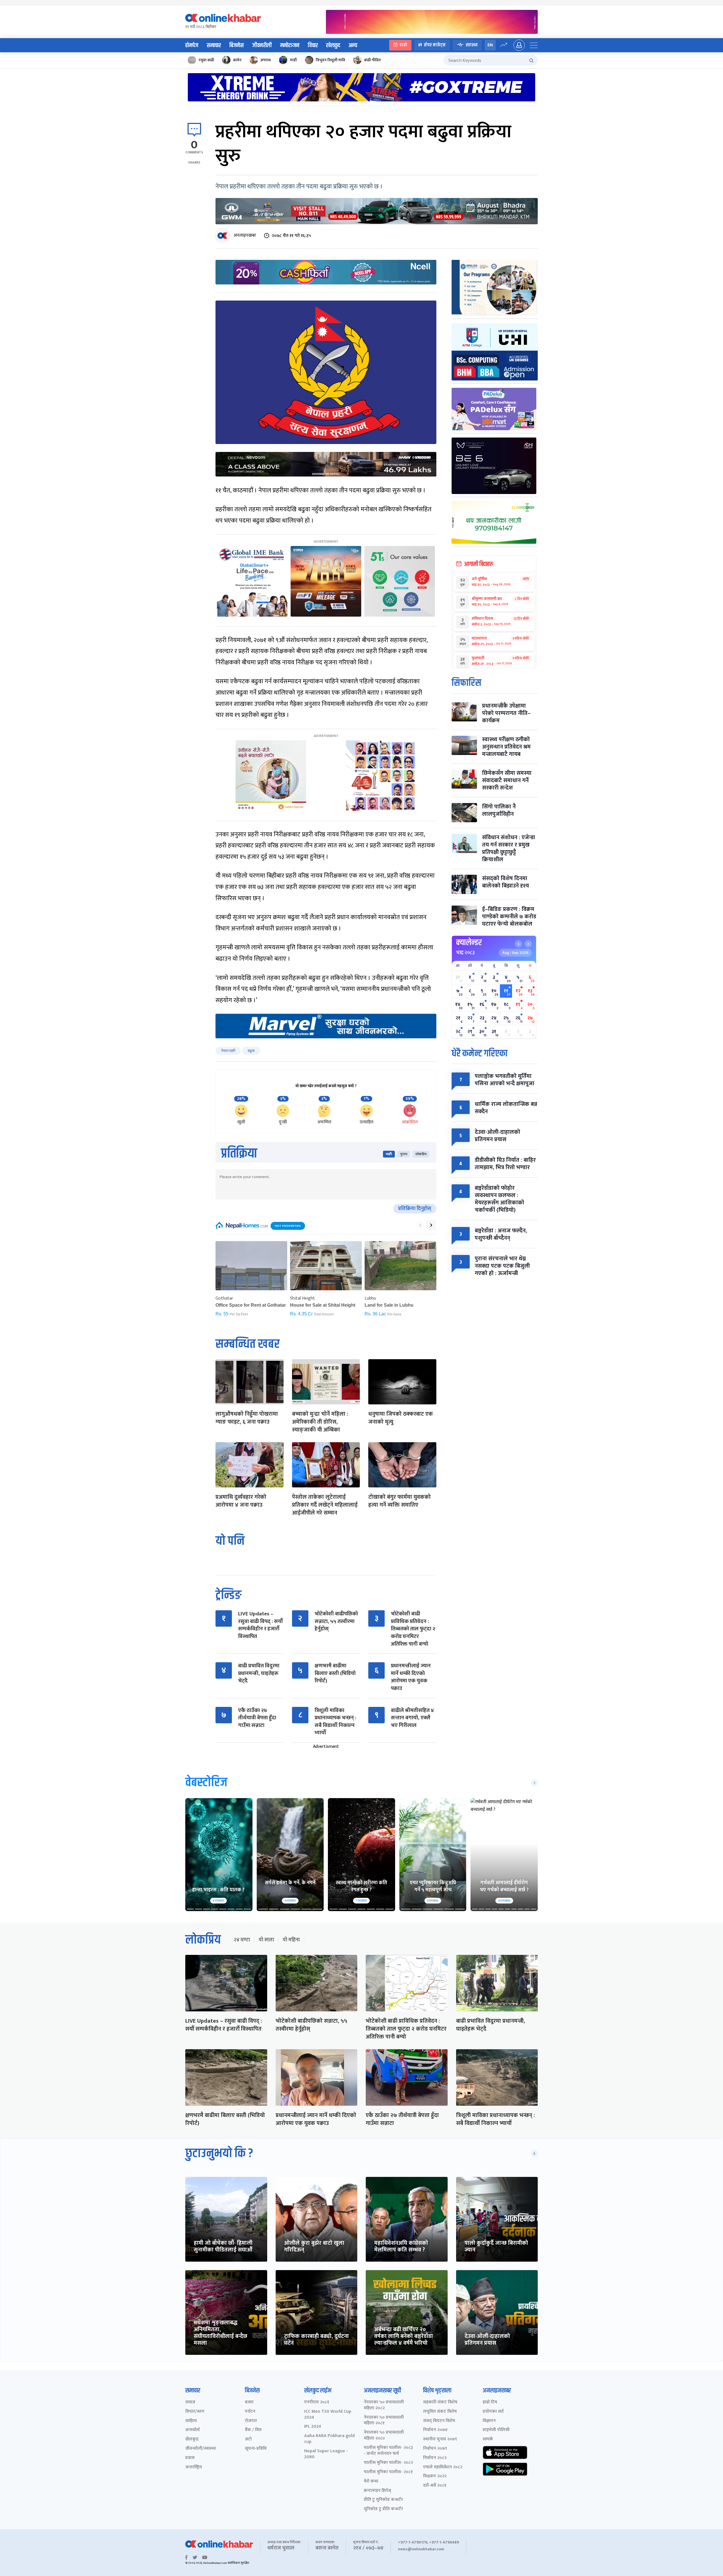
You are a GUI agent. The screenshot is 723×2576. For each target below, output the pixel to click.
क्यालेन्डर (469, 943)
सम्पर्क (488, 2439)
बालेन (237, 60)
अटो (248, 2439)
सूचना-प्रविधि (256, 2449)
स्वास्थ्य (472, 45)
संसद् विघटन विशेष (439, 2421)
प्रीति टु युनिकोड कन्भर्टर (383, 2500)
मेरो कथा (371, 2482)
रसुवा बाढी (206, 60)
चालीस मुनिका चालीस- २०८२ (388, 2463)
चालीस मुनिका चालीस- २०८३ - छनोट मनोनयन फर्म (388, 2451)
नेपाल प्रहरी (228, 1051)
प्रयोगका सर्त (493, 2412)
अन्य (353, 45)
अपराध (266, 60)
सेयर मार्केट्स (435, 45)
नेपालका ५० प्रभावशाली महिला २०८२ (384, 2405)
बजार (249, 2402)
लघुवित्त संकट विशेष (440, 2412)
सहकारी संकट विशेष (440, 2402)
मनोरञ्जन (290, 45)
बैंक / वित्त (253, 2430)
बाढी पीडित (372, 60)
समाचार (214, 45)
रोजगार (251, 2421)
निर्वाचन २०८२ (435, 2458)
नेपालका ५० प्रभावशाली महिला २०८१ (384, 2421)
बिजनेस (237, 45)
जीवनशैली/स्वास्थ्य (201, 2449)
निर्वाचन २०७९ (435, 2449)
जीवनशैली (262, 45)
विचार (313, 45)
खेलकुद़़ (192, 2439)
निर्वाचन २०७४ (435, 2430)
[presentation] (420, 1225)
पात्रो (403, 45)
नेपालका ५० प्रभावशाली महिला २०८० (384, 2436)
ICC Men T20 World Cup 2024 (328, 2415)
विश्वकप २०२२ (435, 2476)
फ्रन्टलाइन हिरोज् (377, 2491)
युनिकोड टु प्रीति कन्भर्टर (383, 2509)
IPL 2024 (313, 2427)
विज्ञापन (489, 2421)
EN (490, 45)
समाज (190, 2402)
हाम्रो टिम (490, 2402)
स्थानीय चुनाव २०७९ (440, 2439)
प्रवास (190, 2458)
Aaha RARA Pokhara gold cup (329, 2439)
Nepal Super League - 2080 (326, 2454)
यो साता (266, 1940)
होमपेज (192, 45)
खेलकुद (333, 45)
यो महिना (291, 1940)
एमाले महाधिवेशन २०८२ (443, 2467)
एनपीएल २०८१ (317, 2402)
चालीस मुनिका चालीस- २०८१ (388, 2472)
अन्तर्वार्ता (192, 2430)
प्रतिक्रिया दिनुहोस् (415, 1209)
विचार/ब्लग (195, 2412)
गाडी (293, 60)
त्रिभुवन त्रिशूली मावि (330, 60)
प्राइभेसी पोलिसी (496, 2430)
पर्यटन (250, 2412)
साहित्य (191, 2421)
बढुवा (251, 1051)
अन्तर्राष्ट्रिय (194, 2467)
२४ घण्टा (242, 1940)
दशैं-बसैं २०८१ (435, 2486)
